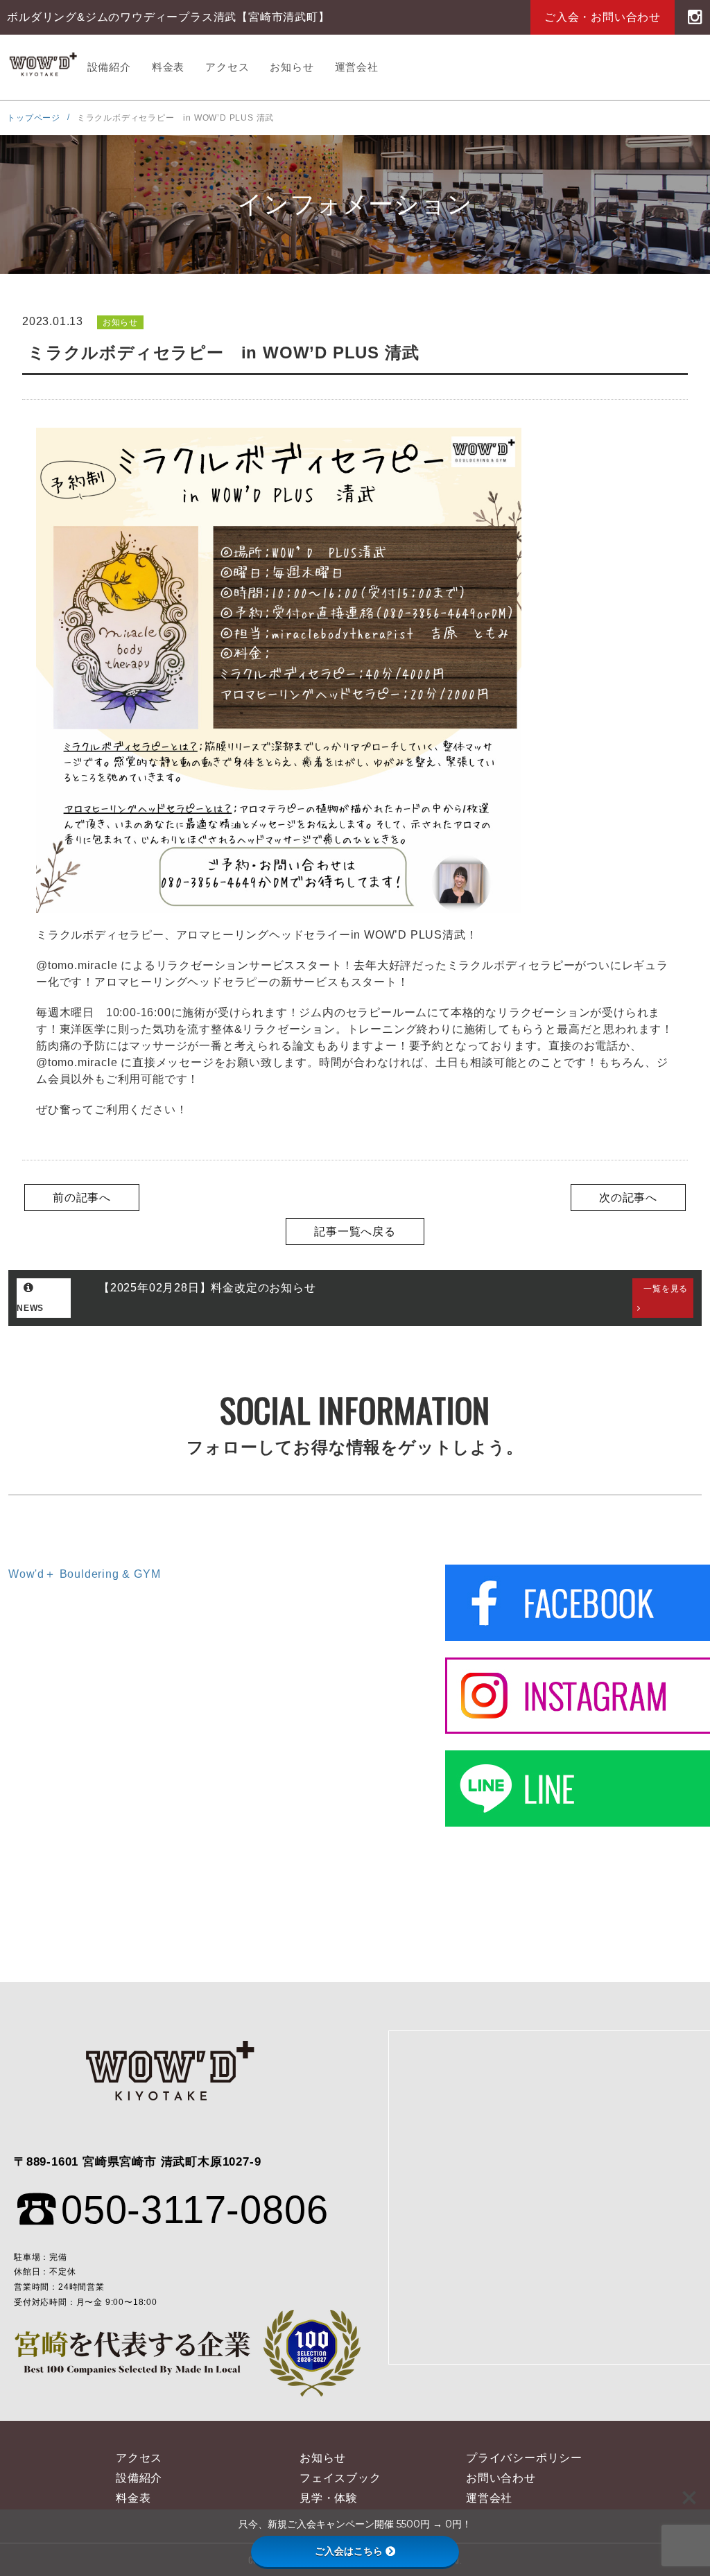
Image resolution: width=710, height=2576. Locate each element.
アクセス (227, 67)
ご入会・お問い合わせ (603, 17)
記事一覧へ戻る (355, 1232)
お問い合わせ (501, 2478)
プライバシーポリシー (524, 2458)
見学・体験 (329, 2498)
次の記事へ (628, 1198)
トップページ (34, 118)
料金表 (168, 67)
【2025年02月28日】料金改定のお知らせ (207, 1288)
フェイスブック (340, 2478)
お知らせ (292, 67)
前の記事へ (82, 1198)
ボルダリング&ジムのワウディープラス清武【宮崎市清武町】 (42, 67)
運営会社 (357, 67)
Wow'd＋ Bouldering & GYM (84, 1574)
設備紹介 (109, 67)
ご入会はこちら (349, 2551)
